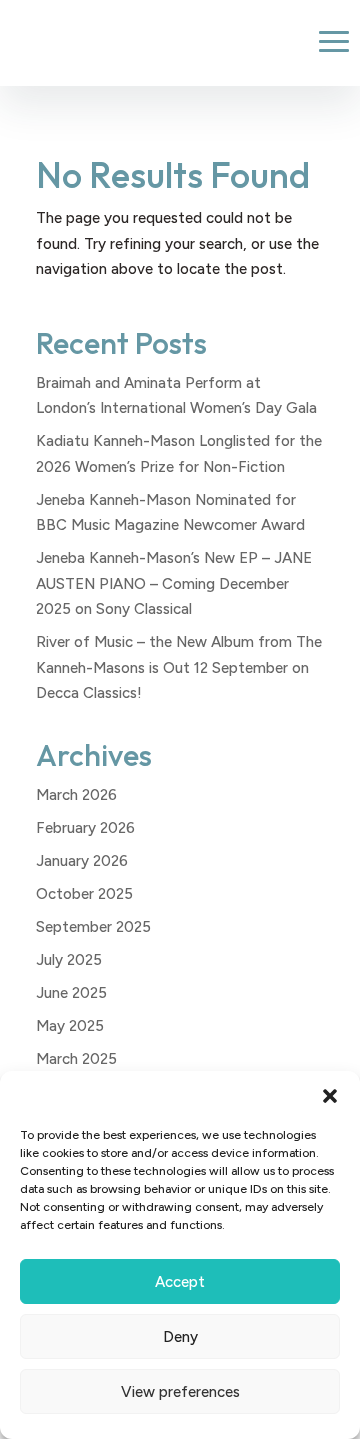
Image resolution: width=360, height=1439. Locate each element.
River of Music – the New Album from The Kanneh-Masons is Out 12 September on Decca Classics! (179, 667)
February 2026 (85, 828)
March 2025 (76, 1059)
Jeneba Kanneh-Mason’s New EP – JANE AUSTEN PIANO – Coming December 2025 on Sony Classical (174, 583)
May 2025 (70, 1026)
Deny (180, 1337)
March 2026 (76, 795)
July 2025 (69, 960)
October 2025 (84, 894)
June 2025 (71, 993)
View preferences (180, 1392)
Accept (180, 1282)
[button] (330, 1096)
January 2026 (82, 861)
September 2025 (93, 927)
